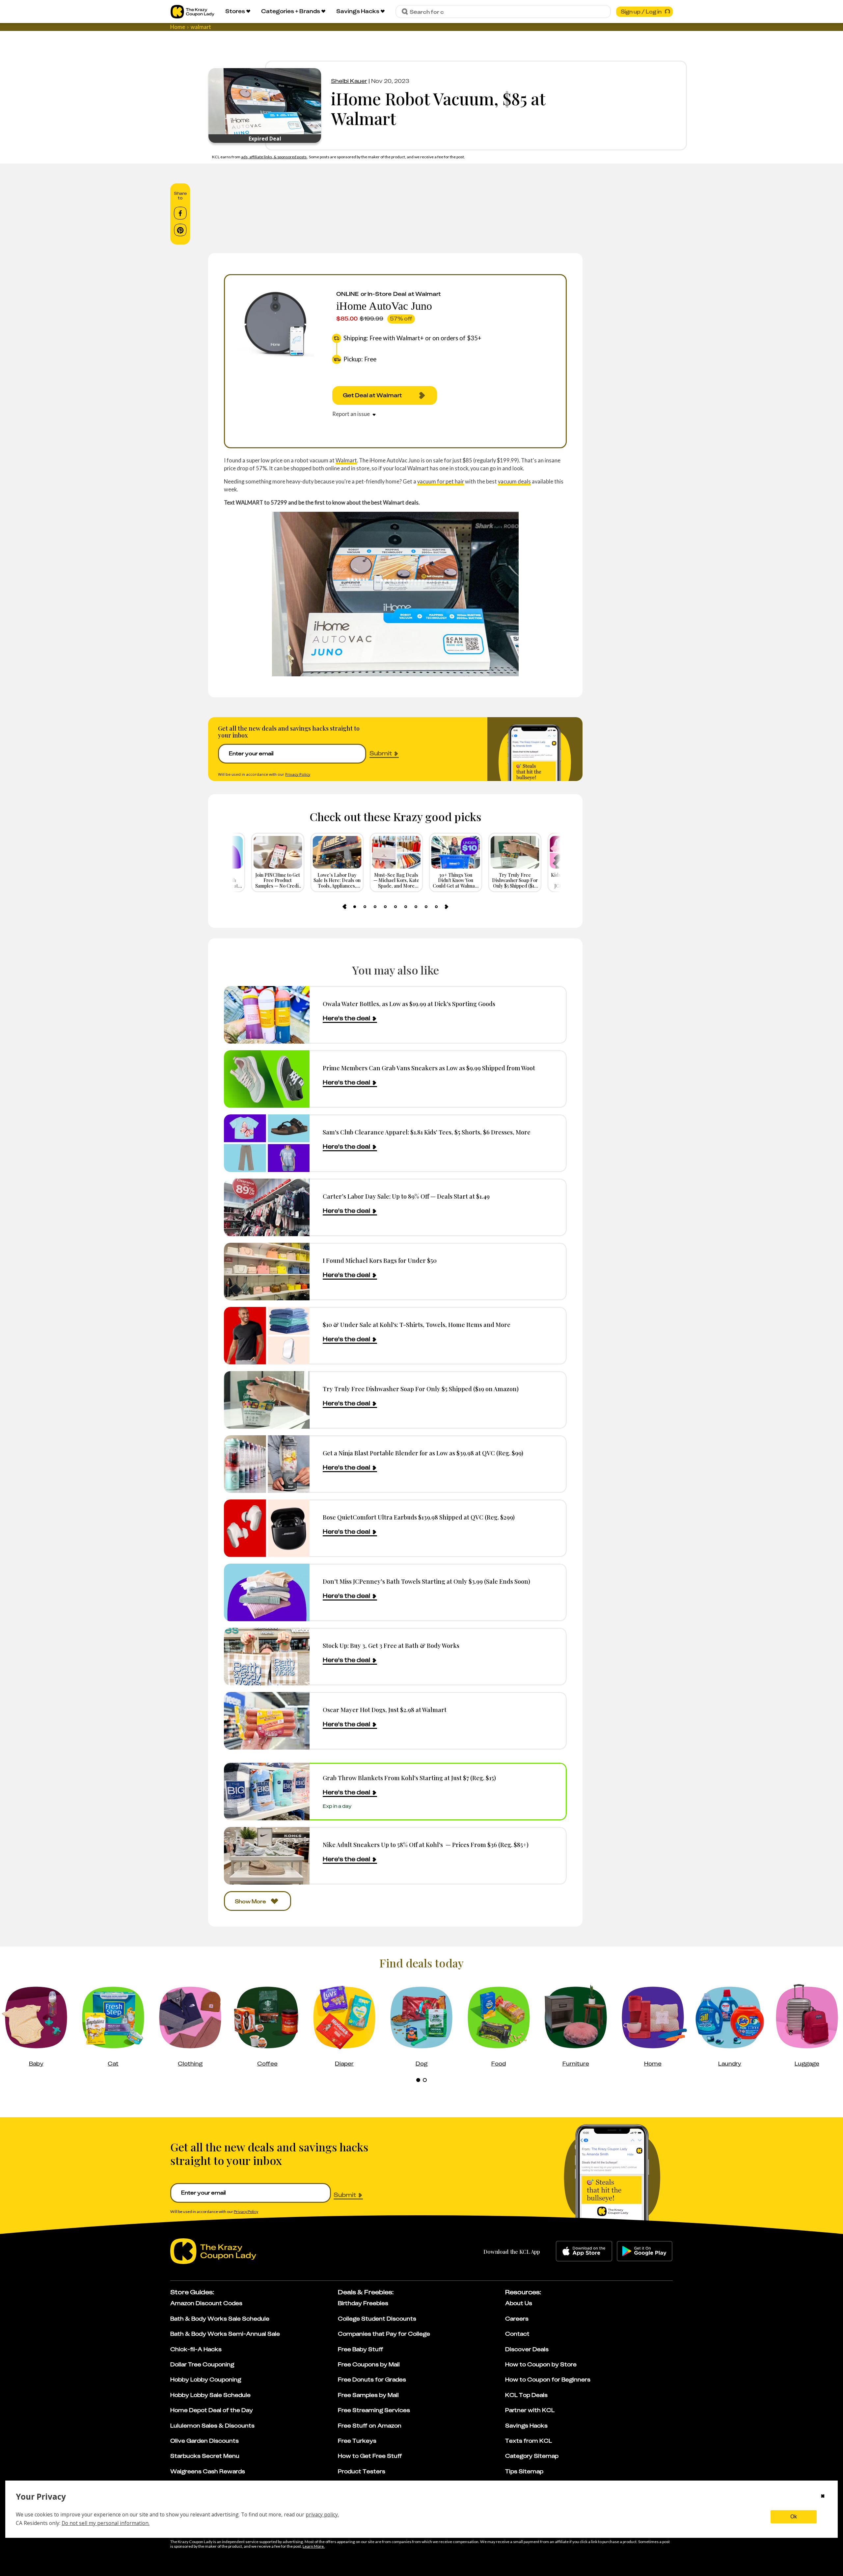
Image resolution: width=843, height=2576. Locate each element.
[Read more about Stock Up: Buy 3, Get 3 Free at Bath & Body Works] (267, 1657)
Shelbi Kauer (349, 81)
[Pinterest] (180, 230)
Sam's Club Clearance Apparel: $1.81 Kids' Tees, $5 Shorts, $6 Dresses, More (427, 1132)
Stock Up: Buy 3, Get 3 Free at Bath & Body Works (391, 1645)
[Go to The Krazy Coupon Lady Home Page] (192, 12)
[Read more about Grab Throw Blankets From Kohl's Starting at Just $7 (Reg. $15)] (267, 1792)
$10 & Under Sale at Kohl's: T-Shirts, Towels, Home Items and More (417, 1325)
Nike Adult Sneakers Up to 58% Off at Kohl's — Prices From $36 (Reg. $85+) (426, 1845)
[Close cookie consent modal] (823, 2497)
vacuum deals (514, 481)
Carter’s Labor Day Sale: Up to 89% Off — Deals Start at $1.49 (406, 1196)
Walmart (346, 460)
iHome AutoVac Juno (384, 306)
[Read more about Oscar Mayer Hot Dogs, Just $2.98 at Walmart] (267, 1721)
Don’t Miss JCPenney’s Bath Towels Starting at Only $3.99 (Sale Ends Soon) (426, 1581)
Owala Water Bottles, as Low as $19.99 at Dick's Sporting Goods (409, 1004)
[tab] (355, 907)
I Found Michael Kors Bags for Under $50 (380, 1260)
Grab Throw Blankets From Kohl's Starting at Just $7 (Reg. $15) (409, 1778)
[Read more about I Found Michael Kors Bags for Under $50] (267, 1272)
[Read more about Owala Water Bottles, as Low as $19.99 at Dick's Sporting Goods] (267, 1015)
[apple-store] (584, 2251)
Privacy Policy (298, 774)
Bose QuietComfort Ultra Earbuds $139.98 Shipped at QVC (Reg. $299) (419, 1517)
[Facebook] (180, 213)
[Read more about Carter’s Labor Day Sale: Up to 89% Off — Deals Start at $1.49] (267, 1207)
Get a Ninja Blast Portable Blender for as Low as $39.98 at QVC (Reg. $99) (423, 1453)
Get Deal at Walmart (372, 395)
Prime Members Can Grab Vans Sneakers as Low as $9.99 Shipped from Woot (429, 1068)
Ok (794, 2517)
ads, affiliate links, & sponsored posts (274, 157)
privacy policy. (322, 2514)
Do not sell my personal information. (106, 2523)
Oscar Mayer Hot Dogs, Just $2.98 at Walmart (385, 1710)
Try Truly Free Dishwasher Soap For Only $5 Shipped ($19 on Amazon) (421, 1389)
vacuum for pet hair (441, 481)
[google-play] (645, 2251)
